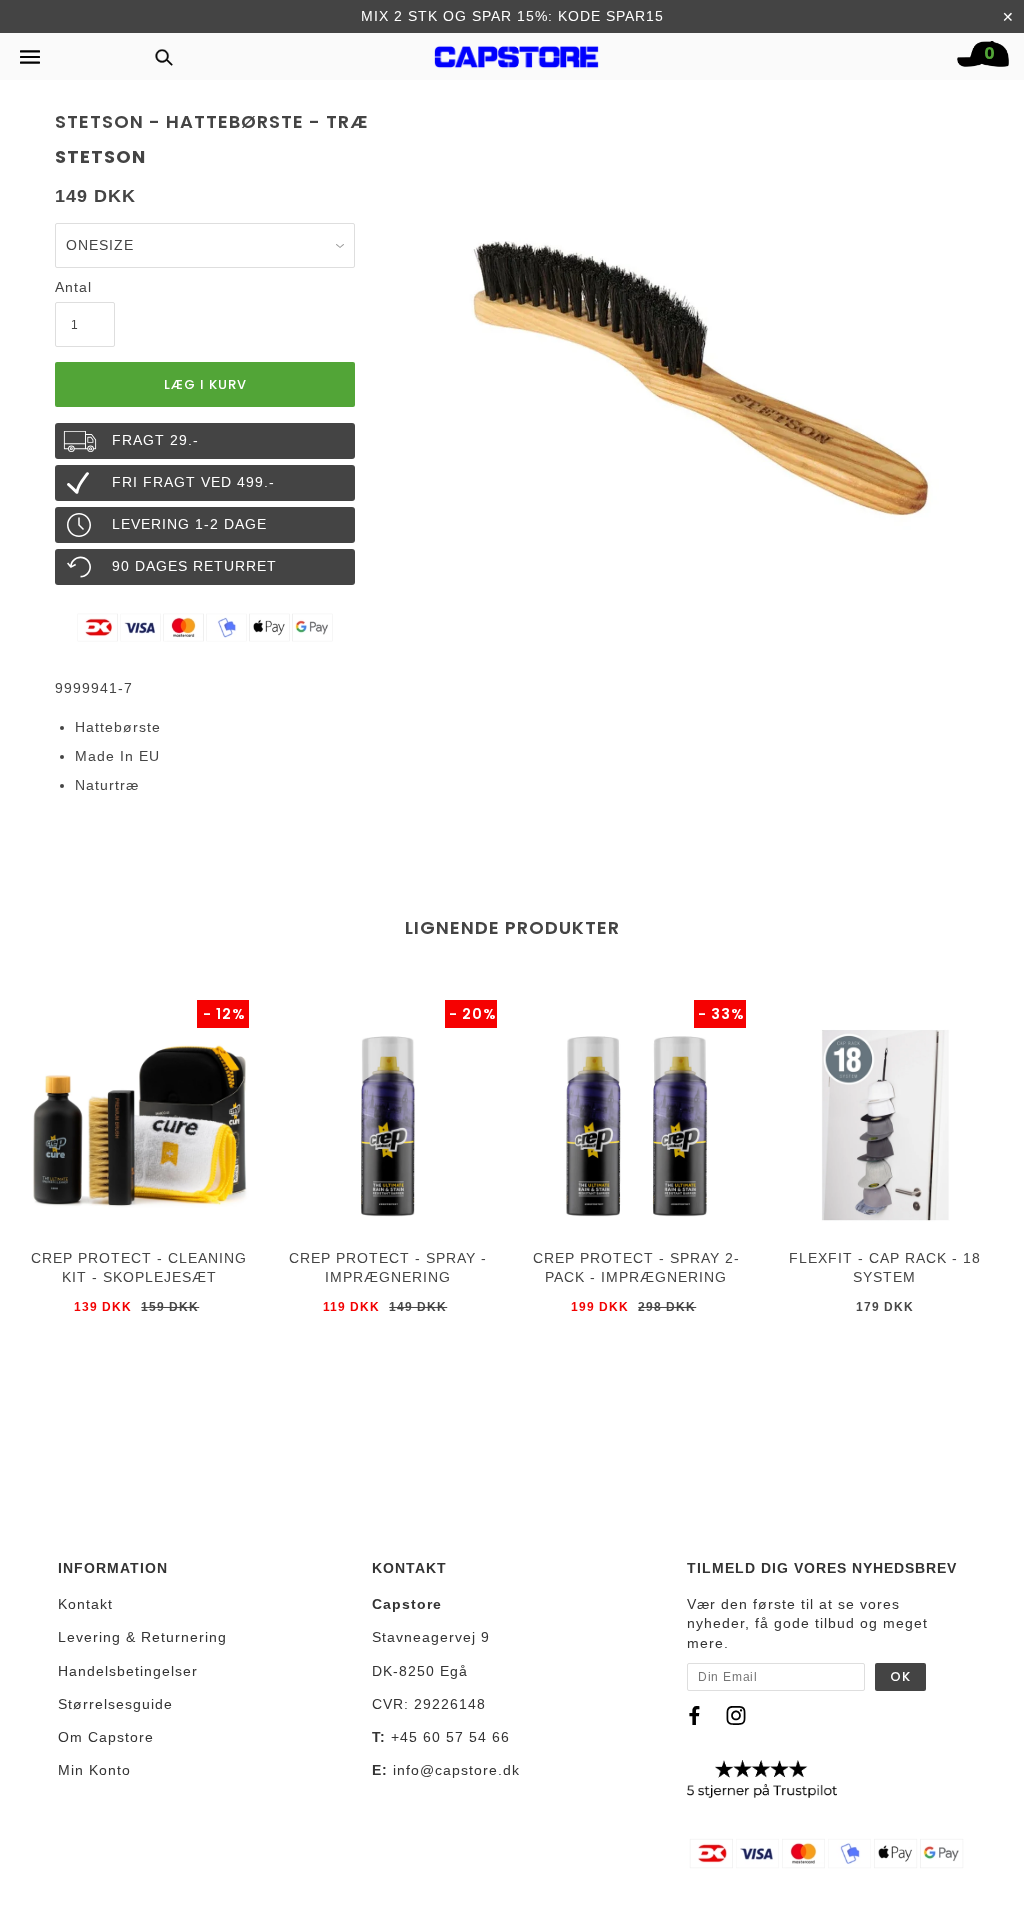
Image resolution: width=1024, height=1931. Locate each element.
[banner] (517, 52)
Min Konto (94, 1770)
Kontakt (85, 1604)
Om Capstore (106, 1737)
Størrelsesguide (115, 1704)
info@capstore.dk (456, 1770)
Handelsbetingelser (128, 1671)
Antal (73, 287)
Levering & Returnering (142, 1637)
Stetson (100, 156)
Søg (158, 56)
